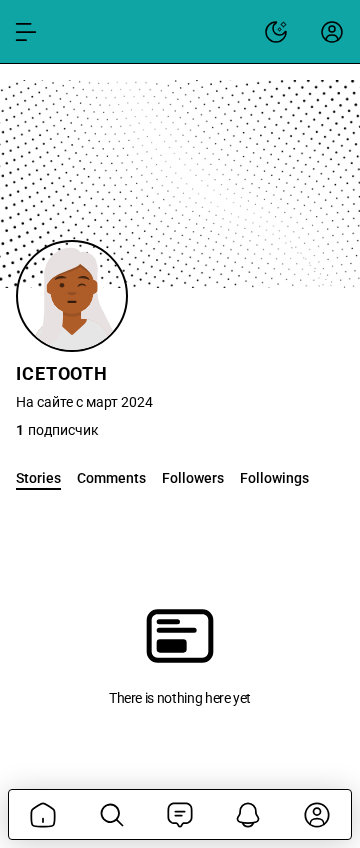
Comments (111, 478)
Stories (38, 478)
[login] (332, 32)
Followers (193, 478)
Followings (274, 478)
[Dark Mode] (276, 32)
